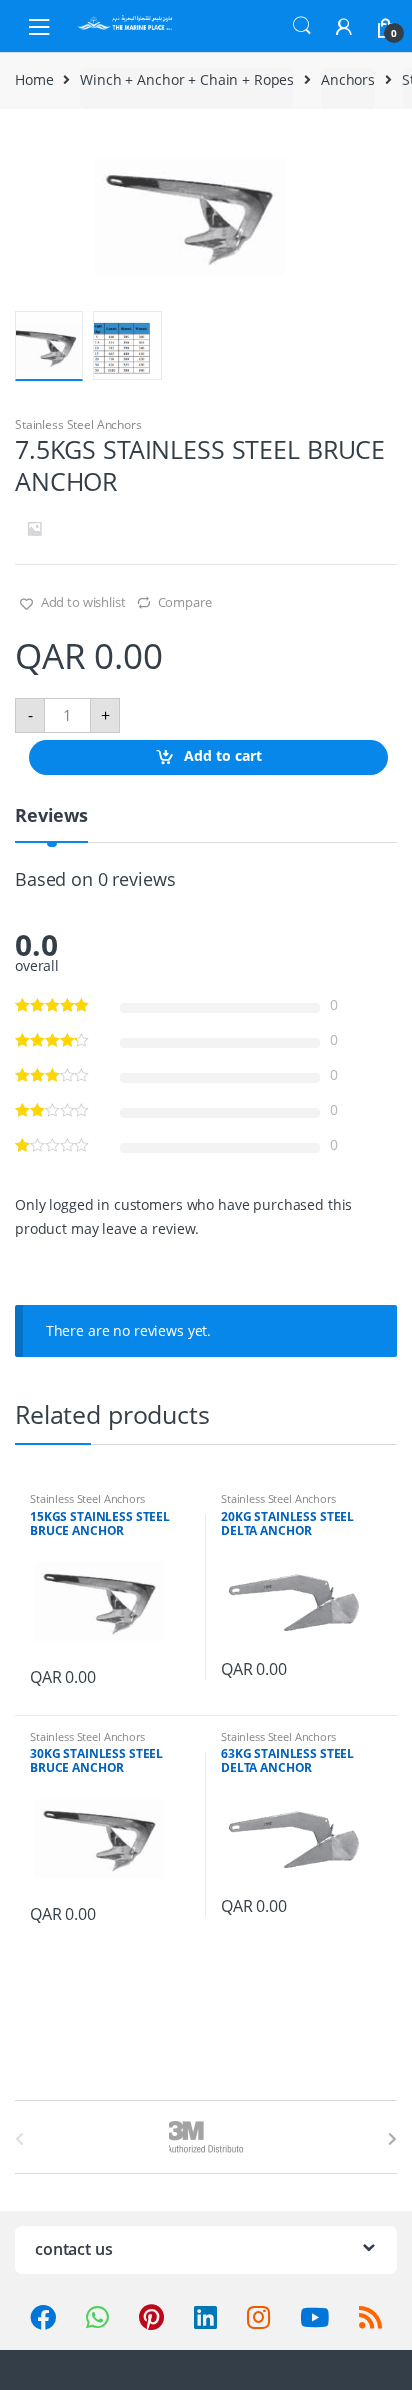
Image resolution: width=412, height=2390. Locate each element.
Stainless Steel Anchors (78, 424)
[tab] (51, 823)
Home (34, 79)
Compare (185, 602)
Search (302, 26)
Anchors (348, 79)
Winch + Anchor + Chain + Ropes (187, 79)
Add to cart (223, 755)
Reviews (51, 816)
